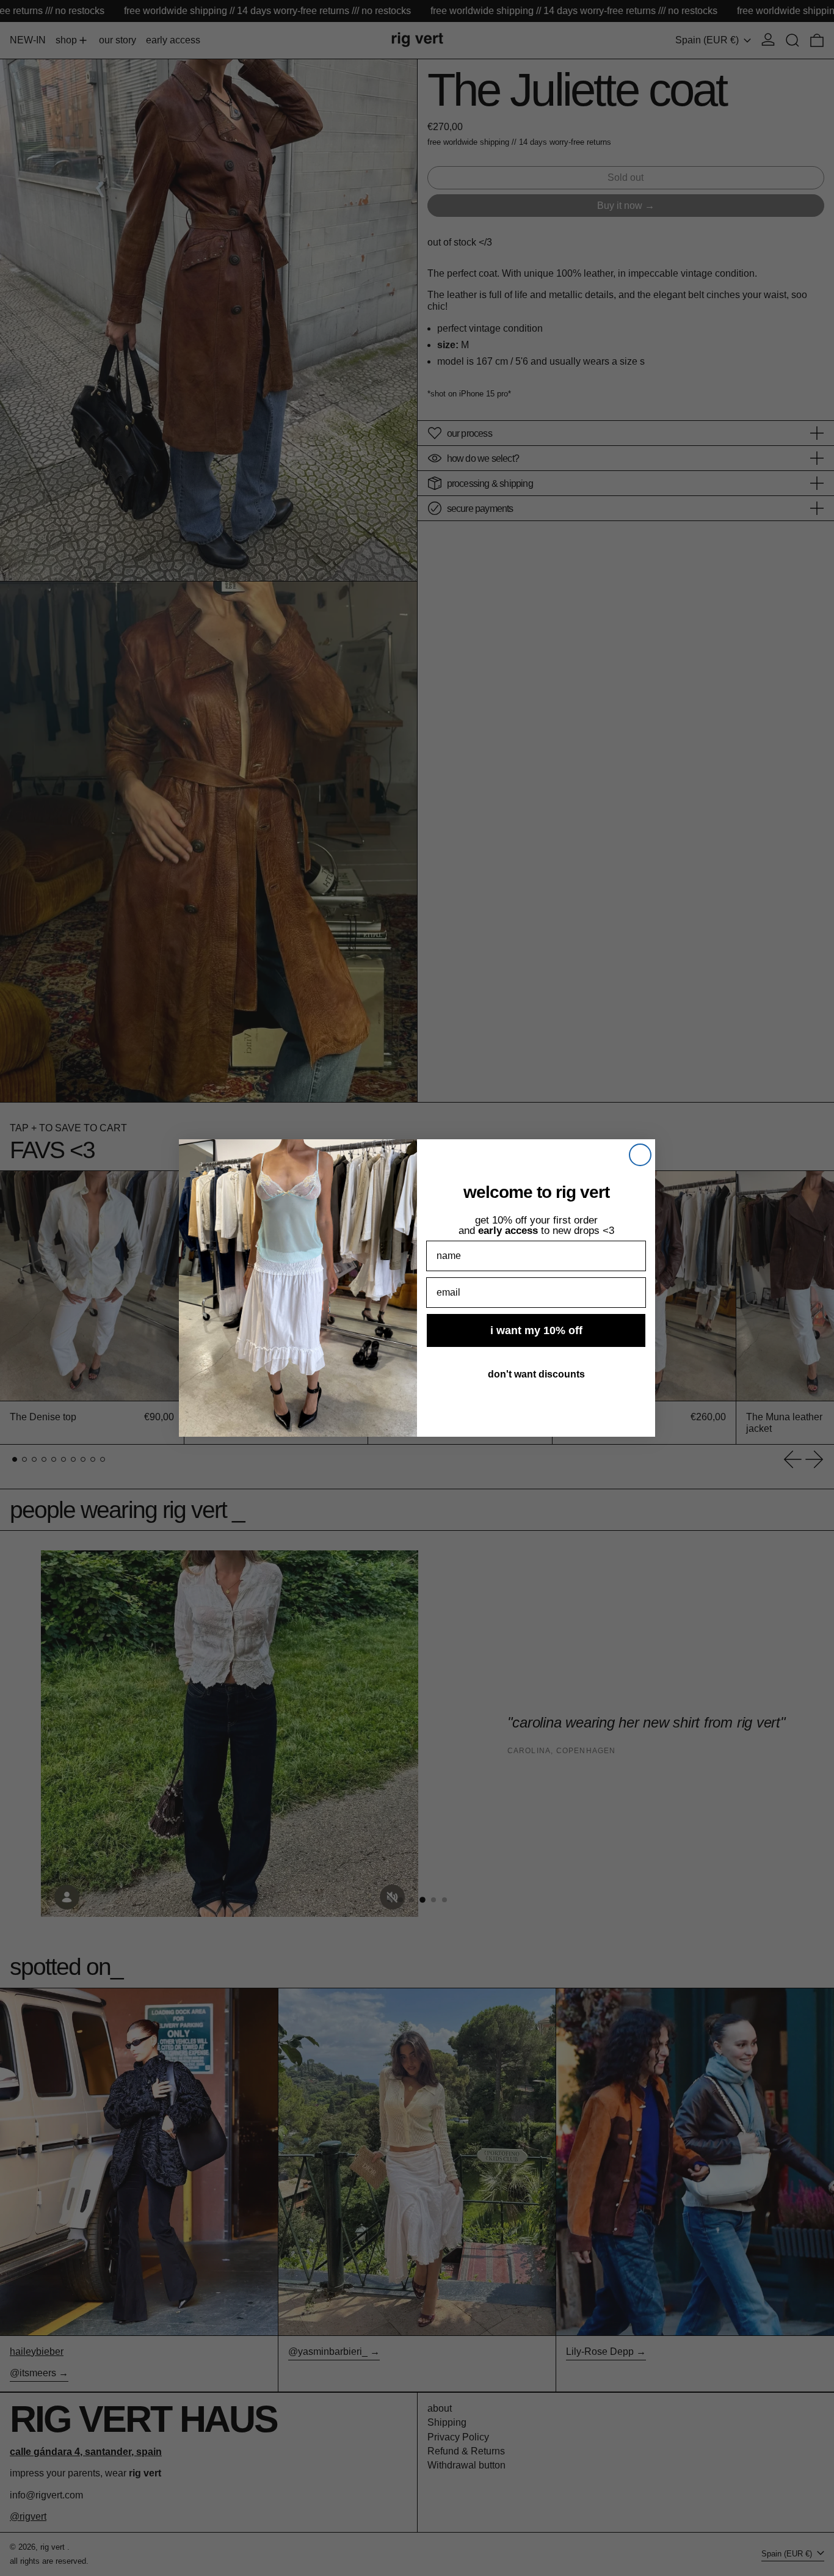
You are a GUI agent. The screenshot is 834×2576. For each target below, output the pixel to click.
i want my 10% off (536, 1330)
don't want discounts (536, 1374)
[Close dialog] (640, 1155)
